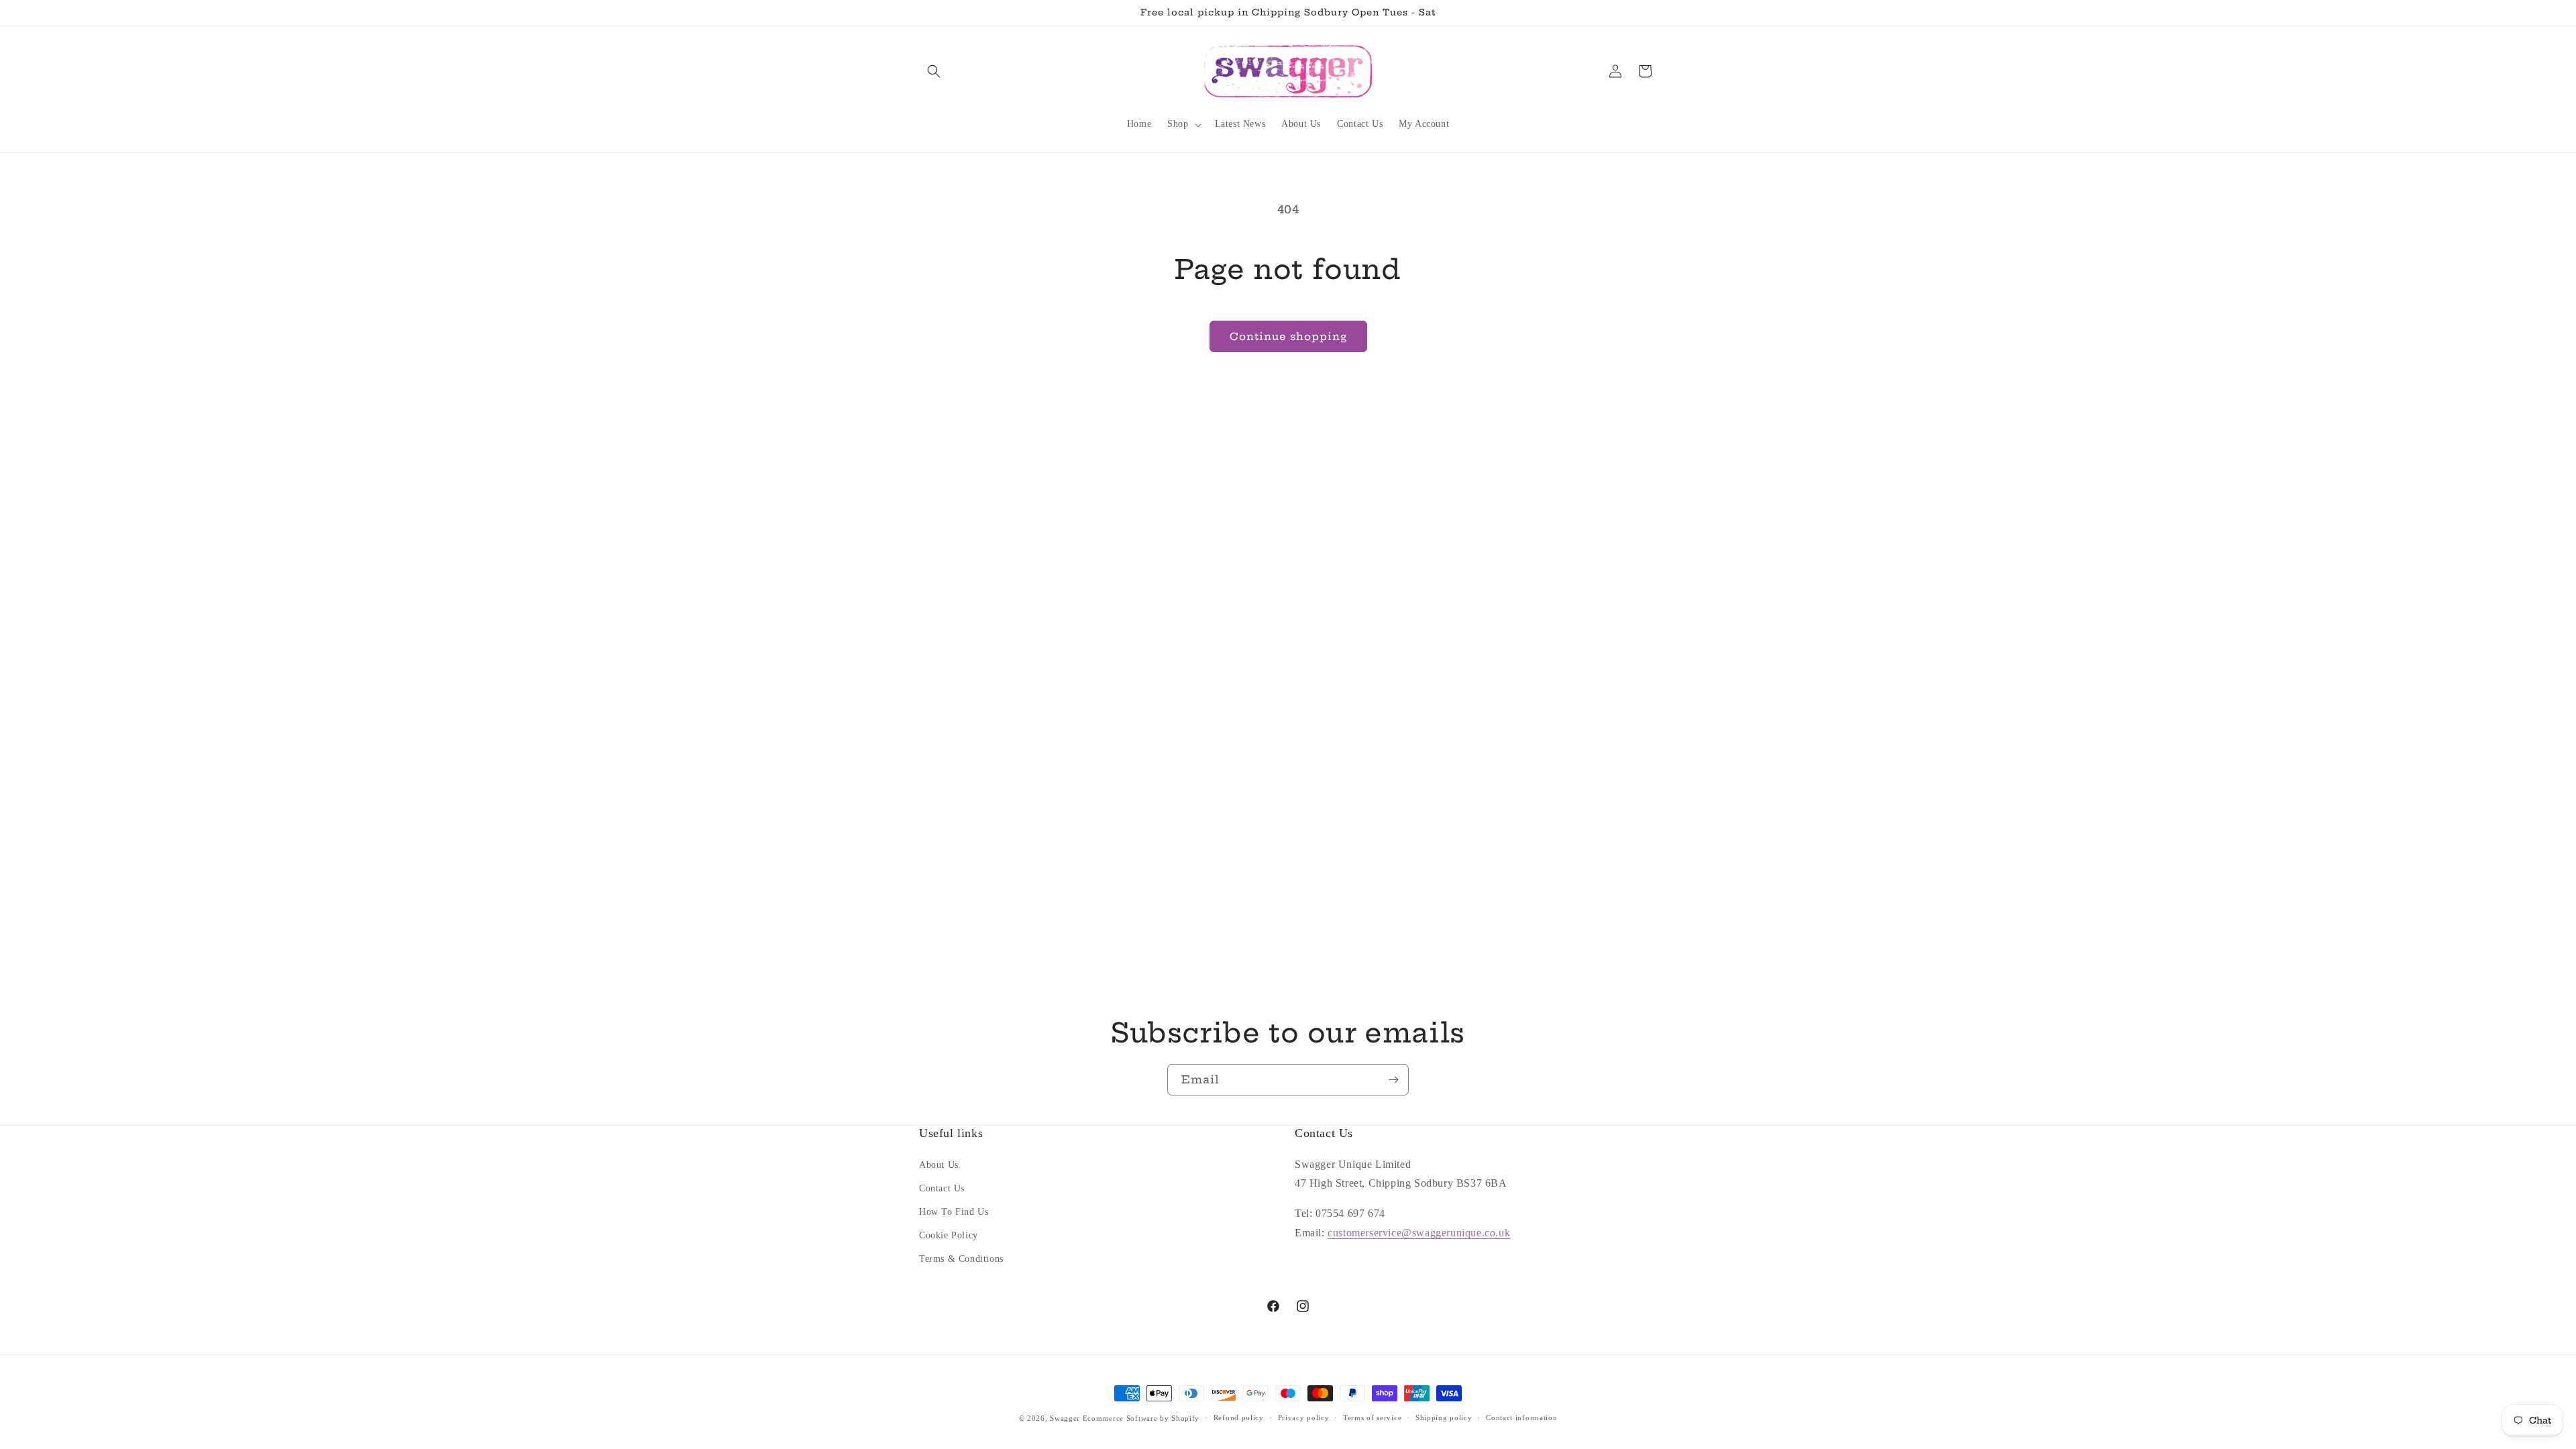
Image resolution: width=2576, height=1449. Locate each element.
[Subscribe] (1393, 1080)
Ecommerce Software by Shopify (1141, 1418)
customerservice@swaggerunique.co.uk (1419, 1233)
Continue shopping (1288, 336)
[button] (934, 71)
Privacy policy (1304, 1417)
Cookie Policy (949, 1235)
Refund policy (1239, 1417)
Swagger (1065, 1418)
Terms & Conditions (961, 1259)
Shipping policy (1444, 1417)
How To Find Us (954, 1212)
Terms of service (1372, 1417)
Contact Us (942, 1188)
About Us (939, 1165)
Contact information (1521, 1417)
